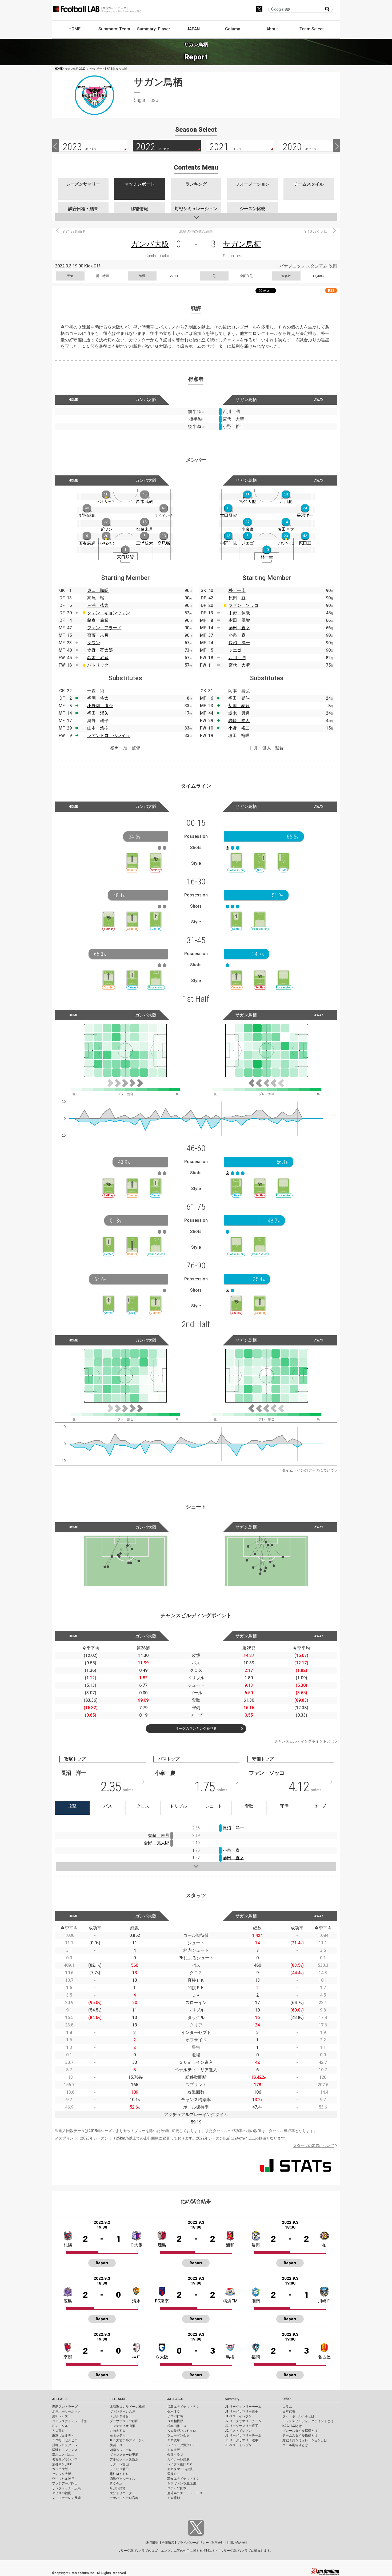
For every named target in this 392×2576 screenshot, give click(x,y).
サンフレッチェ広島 (66, 2488)
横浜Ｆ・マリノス (65, 2450)
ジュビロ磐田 (119, 2469)
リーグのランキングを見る (196, 1728)
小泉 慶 (237, 635)
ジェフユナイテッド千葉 (70, 2421)
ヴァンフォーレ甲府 (124, 2455)
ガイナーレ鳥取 (178, 2459)
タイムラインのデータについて (308, 1470)
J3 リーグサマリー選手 (241, 2440)
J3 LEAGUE (175, 2399)
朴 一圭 (237, 590)
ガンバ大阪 (150, 244)
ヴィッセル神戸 (63, 2479)
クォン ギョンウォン (109, 613)
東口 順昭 (98, 590)
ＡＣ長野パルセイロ (182, 2431)
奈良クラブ (175, 2455)
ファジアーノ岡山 (65, 2483)
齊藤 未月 (98, 635)
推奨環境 (168, 2543)
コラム (287, 2407)
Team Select (312, 29)
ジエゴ (235, 650)
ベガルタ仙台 (119, 2416)
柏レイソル (60, 2426)
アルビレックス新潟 (124, 2459)
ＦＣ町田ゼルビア (65, 2440)
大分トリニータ (121, 2493)
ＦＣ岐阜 (174, 2440)
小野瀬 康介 (100, 706)
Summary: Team (114, 29)
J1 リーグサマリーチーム (243, 2407)
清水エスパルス (63, 2455)
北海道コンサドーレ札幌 (127, 2407)
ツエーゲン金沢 (178, 2435)
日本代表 (289, 2411)
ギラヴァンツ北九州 (182, 2483)
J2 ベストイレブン (238, 2431)
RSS (331, 291)
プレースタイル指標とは (300, 2431)
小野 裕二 (239, 728)
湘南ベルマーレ (121, 2450)
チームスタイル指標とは (300, 2435)
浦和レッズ (60, 2416)
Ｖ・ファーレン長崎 (66, 2498)
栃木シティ (118, 2435)
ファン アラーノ (104, 628)
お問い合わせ (236, 2543)
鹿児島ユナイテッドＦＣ (185, 2493)
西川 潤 (237, 658)
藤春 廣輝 (98, 620)
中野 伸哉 (239, 613)
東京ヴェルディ (63, 2435)
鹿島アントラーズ (65, 2407)
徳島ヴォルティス (122, 2479)
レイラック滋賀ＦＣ (182, 2445)
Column (233, 29)
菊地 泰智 (239, 706)
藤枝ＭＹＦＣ (119, 2474)
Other (287, 2399)
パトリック (98, 665)
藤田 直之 (239, 628)
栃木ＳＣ (174, 2411)
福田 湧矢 (98, 713)
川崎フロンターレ (65, 2445)
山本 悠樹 (98, 728)
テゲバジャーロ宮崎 (124, 2498)
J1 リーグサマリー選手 (241, 2411)
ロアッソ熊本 (177, 2488)
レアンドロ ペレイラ (109, 736)
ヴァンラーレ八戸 (122, 2411)
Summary (232, 2399)
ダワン (94, 643)
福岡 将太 (98, 698)
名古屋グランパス (65, 2459)
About (272, 29)
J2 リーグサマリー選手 (241, 2426)
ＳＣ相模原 (175, 2421)
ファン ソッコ (243, 605)
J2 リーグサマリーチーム (243, 2421)
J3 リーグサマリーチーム (243, 2435)
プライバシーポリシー (193, 2543)
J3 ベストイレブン (238, 2445)
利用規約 (153, 2543)
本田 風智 (239, 620)
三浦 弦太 (98, 605)
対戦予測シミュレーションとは (305, 2440)
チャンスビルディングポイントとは (304, 1741)
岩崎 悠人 (239, 721)
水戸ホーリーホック (66, 2411)
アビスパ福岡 (62, 2493)
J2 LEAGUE (118, 2399)
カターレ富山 (119, 2464)
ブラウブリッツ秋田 (124, 2421)
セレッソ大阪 (62, 2474)
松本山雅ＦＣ (177, 2426)
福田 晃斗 (239, 698)
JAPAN (193, 29)
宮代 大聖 (239, 665)
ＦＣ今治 (116, 2483)
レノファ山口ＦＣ (180, 2464)
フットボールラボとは (298, 2416)
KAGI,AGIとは (292, 2426)
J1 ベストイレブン (238, 2416)
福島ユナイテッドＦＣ (183, 2407)
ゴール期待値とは (295, 2445)
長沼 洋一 (239, 643)
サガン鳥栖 (242, 244)
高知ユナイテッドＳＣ (183, 2479)
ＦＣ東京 (58, 2431)
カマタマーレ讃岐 (180, 2469)
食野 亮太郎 (100, 650)
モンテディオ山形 (122, 2426)
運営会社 (218, 2543)
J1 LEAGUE (60, 2399)
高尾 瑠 (96, 598)
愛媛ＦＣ (174, 2474)
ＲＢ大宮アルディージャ (127, 2440)
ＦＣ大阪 (174, 2450)
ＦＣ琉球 (174, 2498)
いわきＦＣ (118, 2431)
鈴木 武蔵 (98, 658)
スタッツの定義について (314, 2146)
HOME (75, 29)
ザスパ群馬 (175, 2416)
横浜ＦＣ (116, 2445)
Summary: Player (154, 29)
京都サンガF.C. (63, 2464)
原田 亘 (237, 598)
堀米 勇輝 (239, 713)
